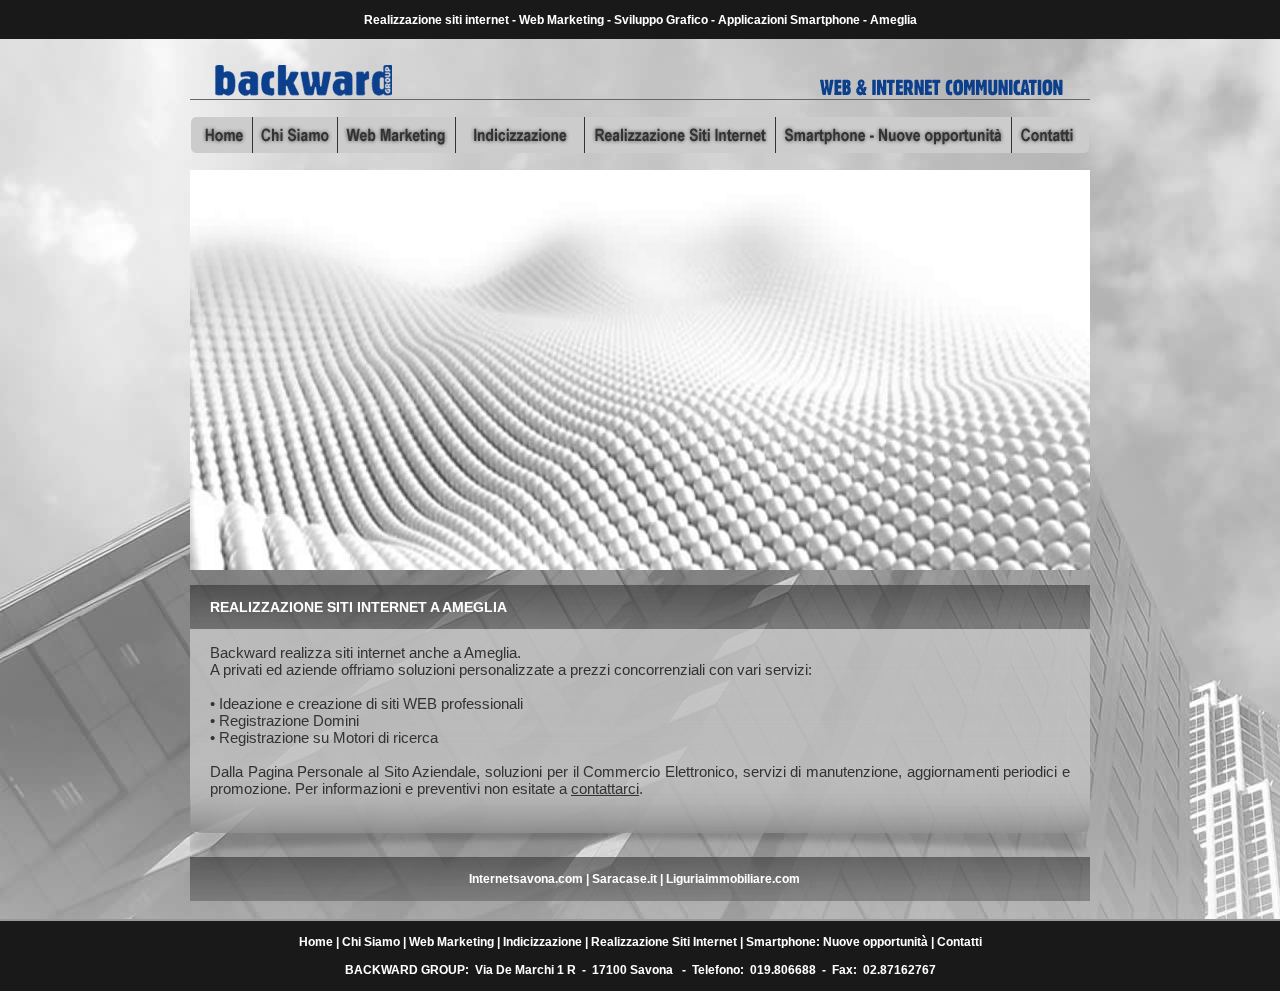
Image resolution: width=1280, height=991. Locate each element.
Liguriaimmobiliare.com (733, 879)
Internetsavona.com (526, 879)
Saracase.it (624, 879)
